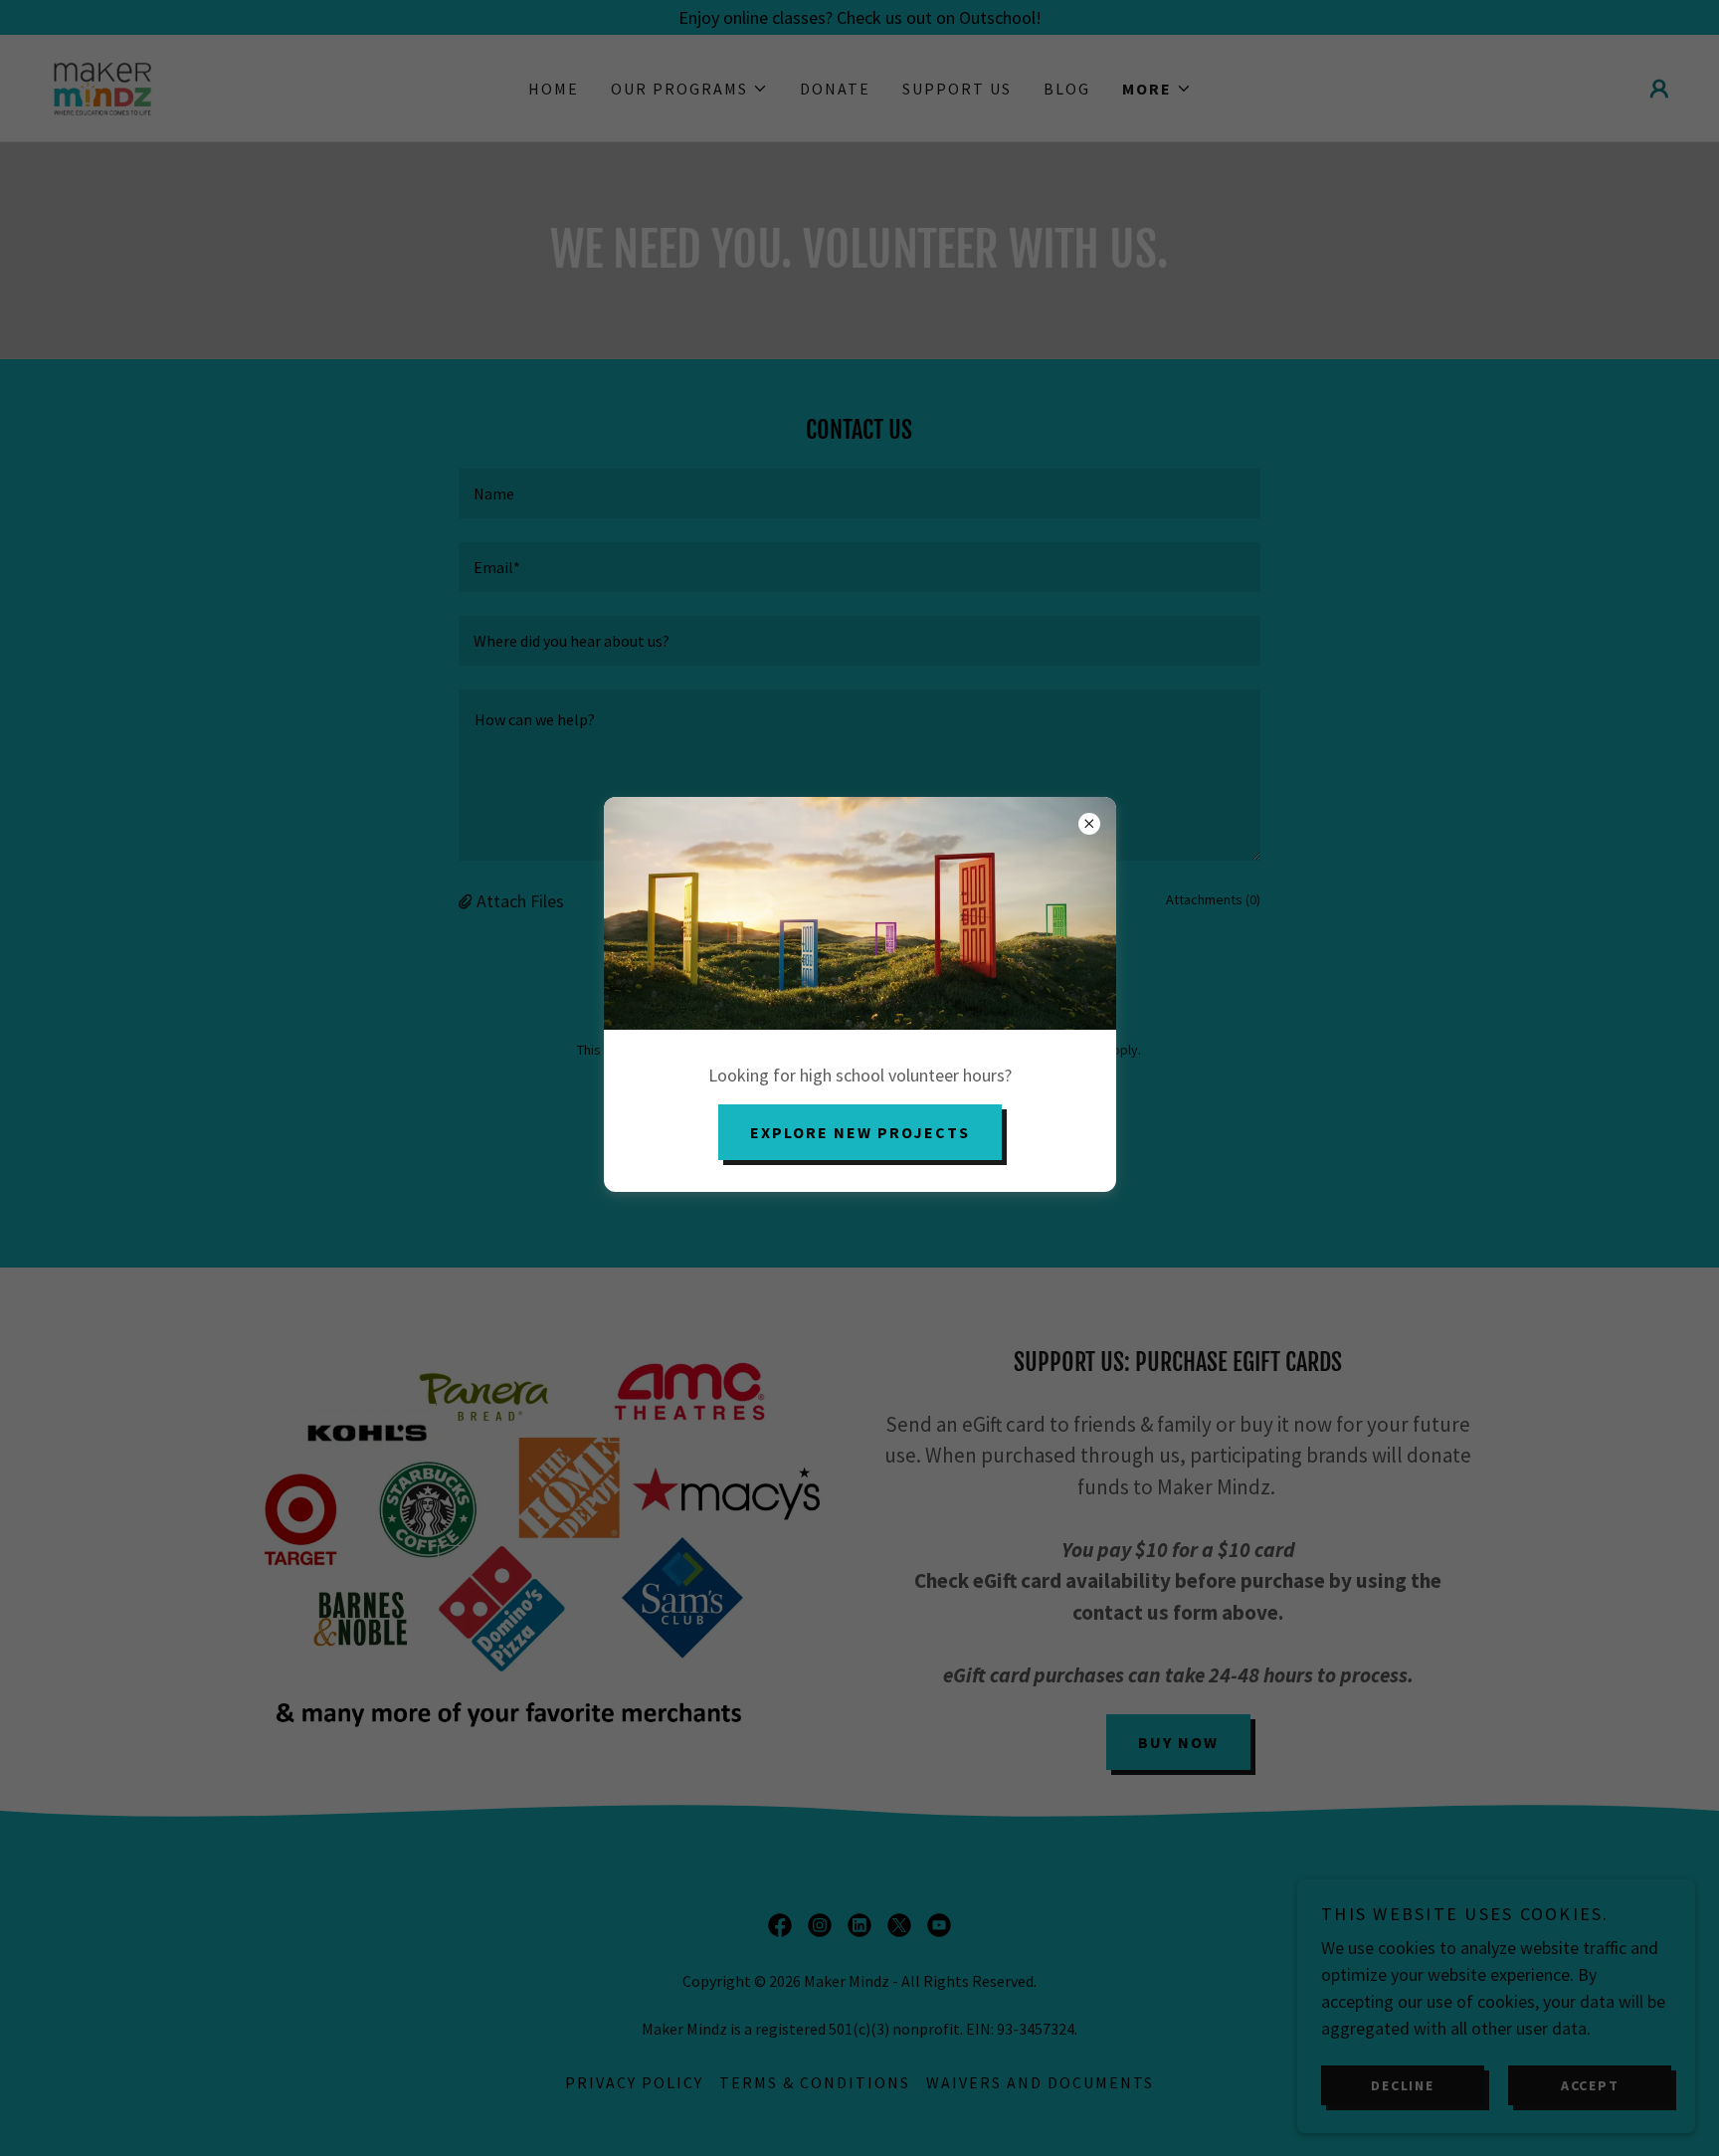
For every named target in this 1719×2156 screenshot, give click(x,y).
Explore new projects (860, 1132)
